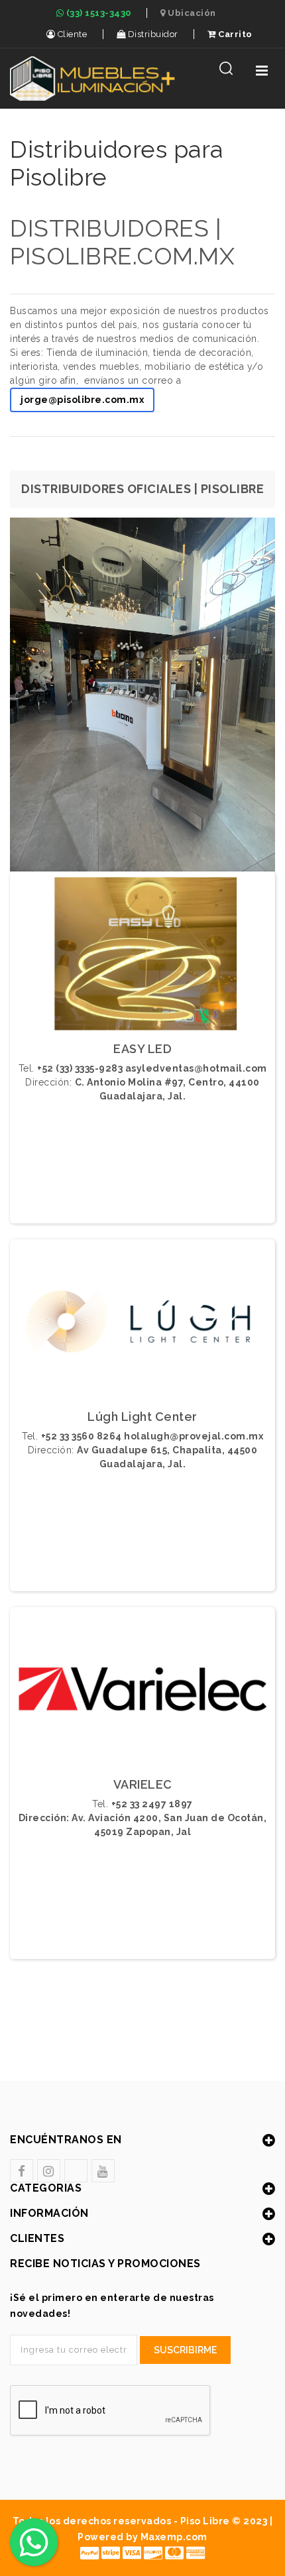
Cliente (71, 34)
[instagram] (49, 2171)
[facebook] (22, 2171)
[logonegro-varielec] (142, 1693)
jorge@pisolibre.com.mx (82, 400)
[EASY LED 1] (142, 957)
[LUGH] (142, 1325)
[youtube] (103, 2171)
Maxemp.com (174, 2537)
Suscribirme (185, 2350)
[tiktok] (76, 2171)
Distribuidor (152, 34)
